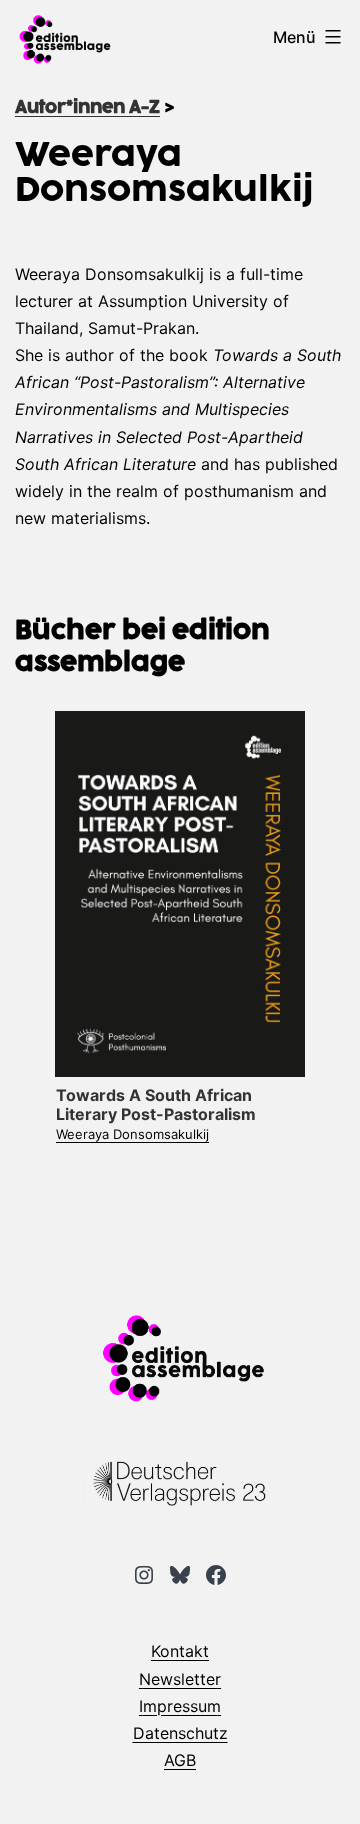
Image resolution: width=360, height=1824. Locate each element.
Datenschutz (180, 1733)
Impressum (180, 1706)
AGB (180, 1760)
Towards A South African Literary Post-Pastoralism (156, 1104)
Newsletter (180, 1679)
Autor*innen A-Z (87, 108)
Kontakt (180, 1651)
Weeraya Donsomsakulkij (132, 1134)
